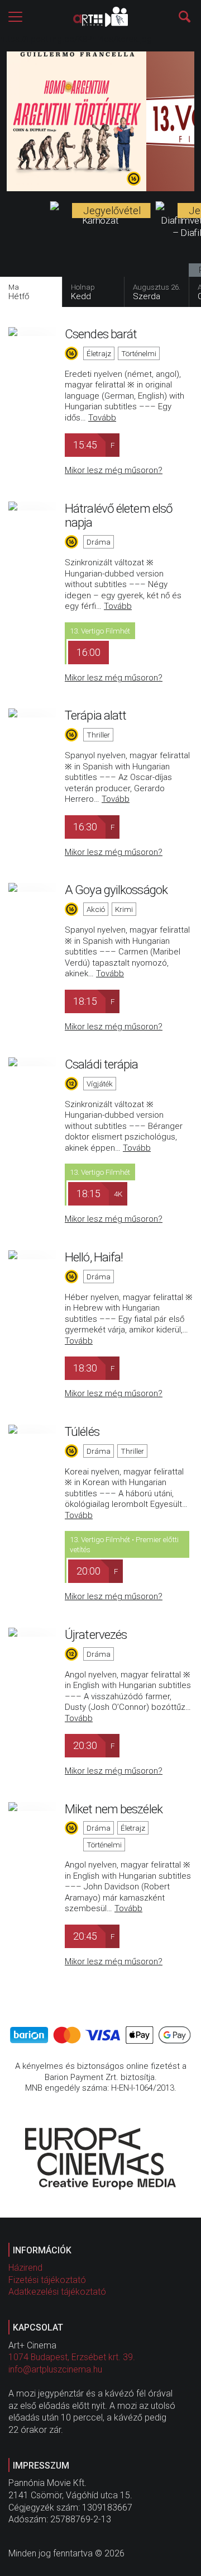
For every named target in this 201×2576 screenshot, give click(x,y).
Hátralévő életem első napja (119, 516)
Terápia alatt (95, 715)
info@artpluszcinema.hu (55, 2369)
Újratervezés (96, 1634)
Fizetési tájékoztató (47, 2280)
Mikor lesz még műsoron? (114, 470)
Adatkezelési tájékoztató (57, 2292)
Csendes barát (101, 334)
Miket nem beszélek (114, 1809)
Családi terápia (102, 1064)
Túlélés (82, 1431)
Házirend (25, 2268)
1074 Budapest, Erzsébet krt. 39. (72, 2357)
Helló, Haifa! (94, 1257)
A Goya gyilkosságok (116, 890)
